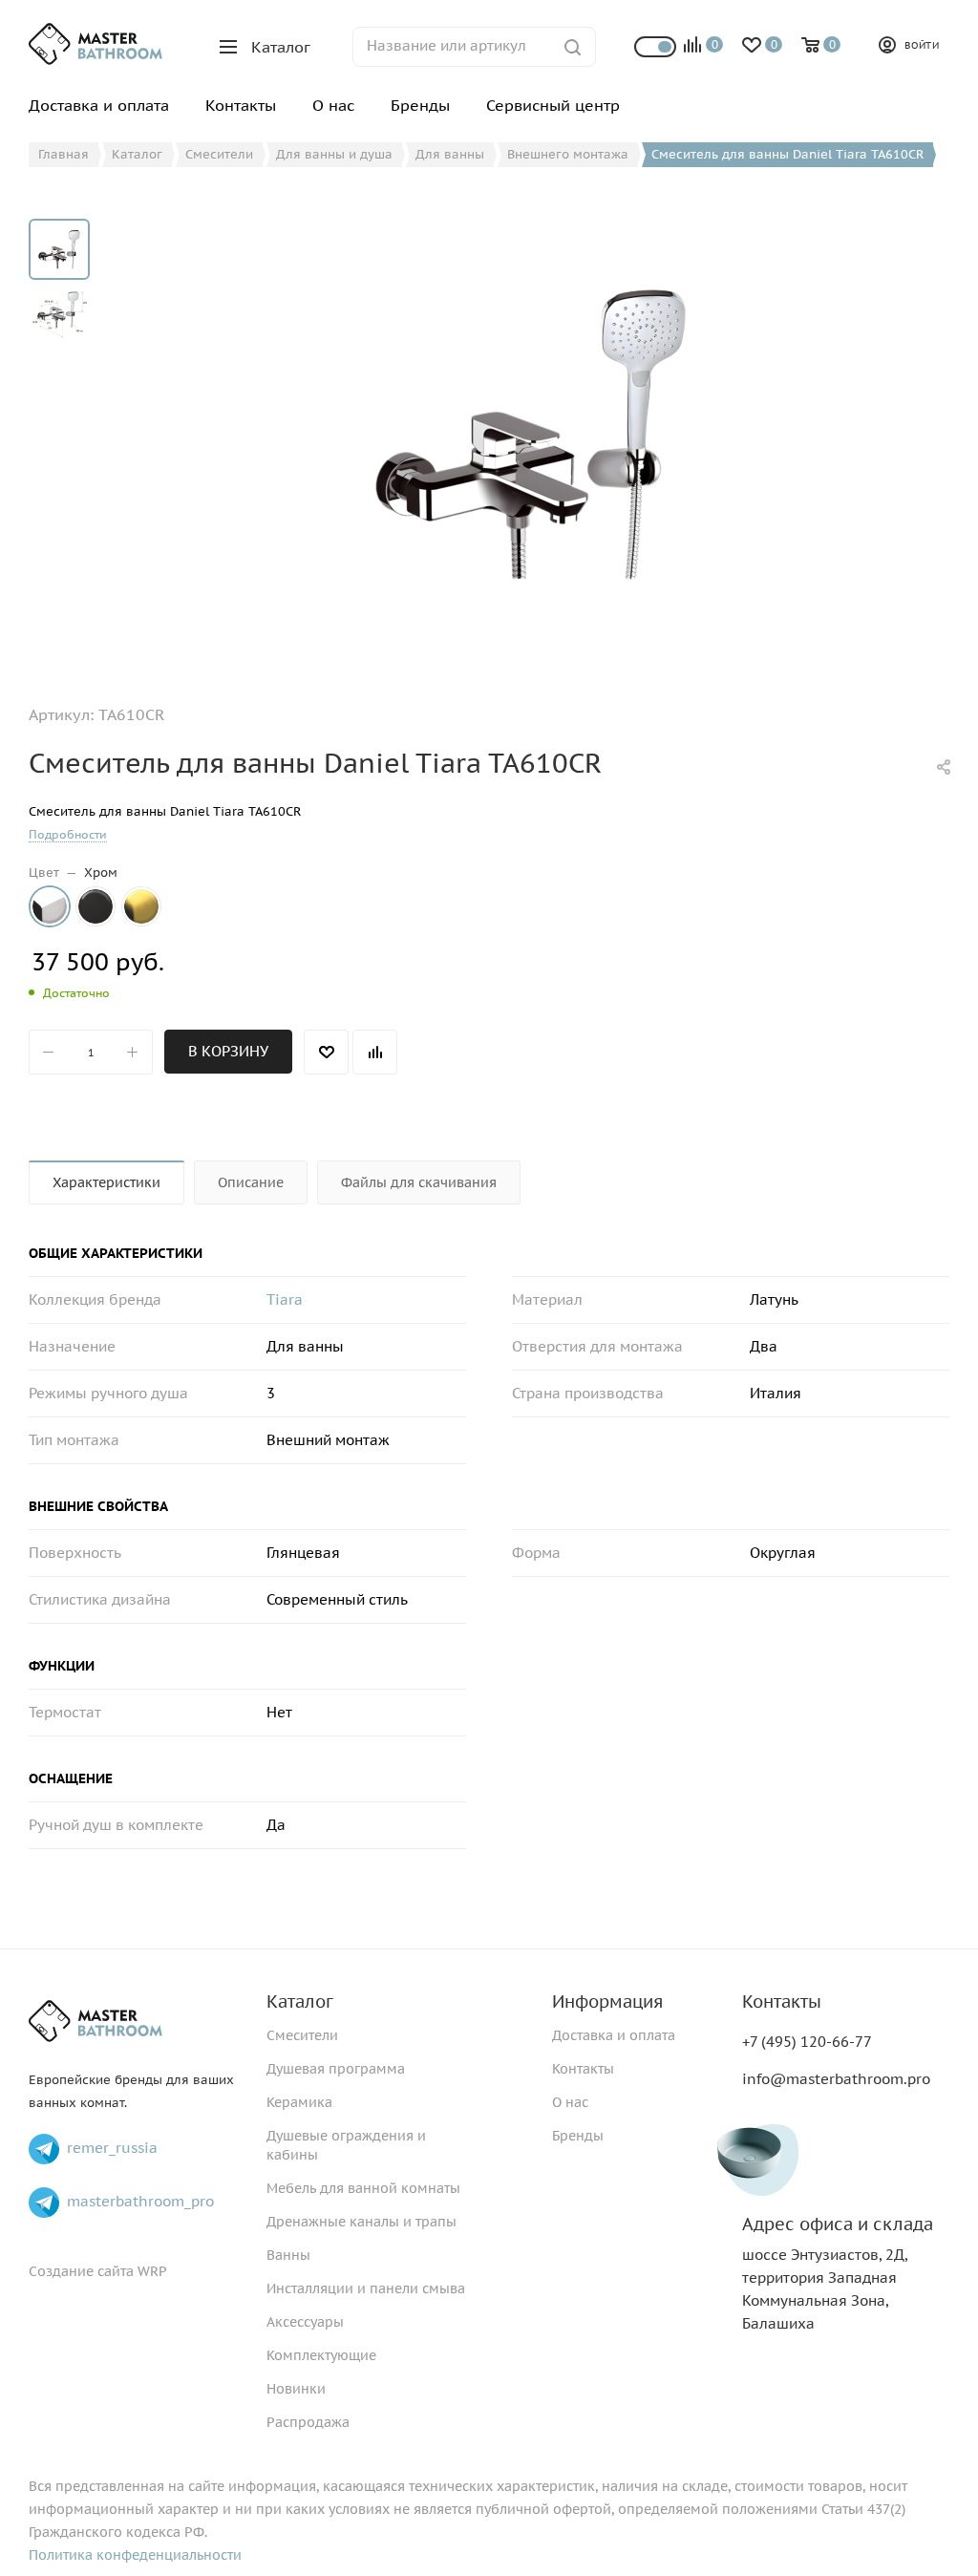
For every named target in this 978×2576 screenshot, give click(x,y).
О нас (570, 2102)
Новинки (296, 2389)
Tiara (285, 1299)
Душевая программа (336, 2069)
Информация (607, 2001)
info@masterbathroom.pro (836, 2079)
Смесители (302, 2035)
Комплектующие (321, 2355)
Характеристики (106, 1182)
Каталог (300, 2001)
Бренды (578, 2136)
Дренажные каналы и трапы (361, 2222)
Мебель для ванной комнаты (363, 2188)
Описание (251, 1182)
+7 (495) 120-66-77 (807, 2042)
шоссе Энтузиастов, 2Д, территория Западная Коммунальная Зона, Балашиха (838, 2274)
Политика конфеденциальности (135, 2555)
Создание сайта (81, 2271)
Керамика (299, 2102)
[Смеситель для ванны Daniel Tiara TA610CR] (531, 434)
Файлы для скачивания (419, 1182)
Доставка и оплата (614, 2035)
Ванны (288, 2255)
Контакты (583, 2069)
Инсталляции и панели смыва (366, 2289)
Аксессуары (305, 2322)
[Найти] (573, 47)
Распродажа (308, 2422)
